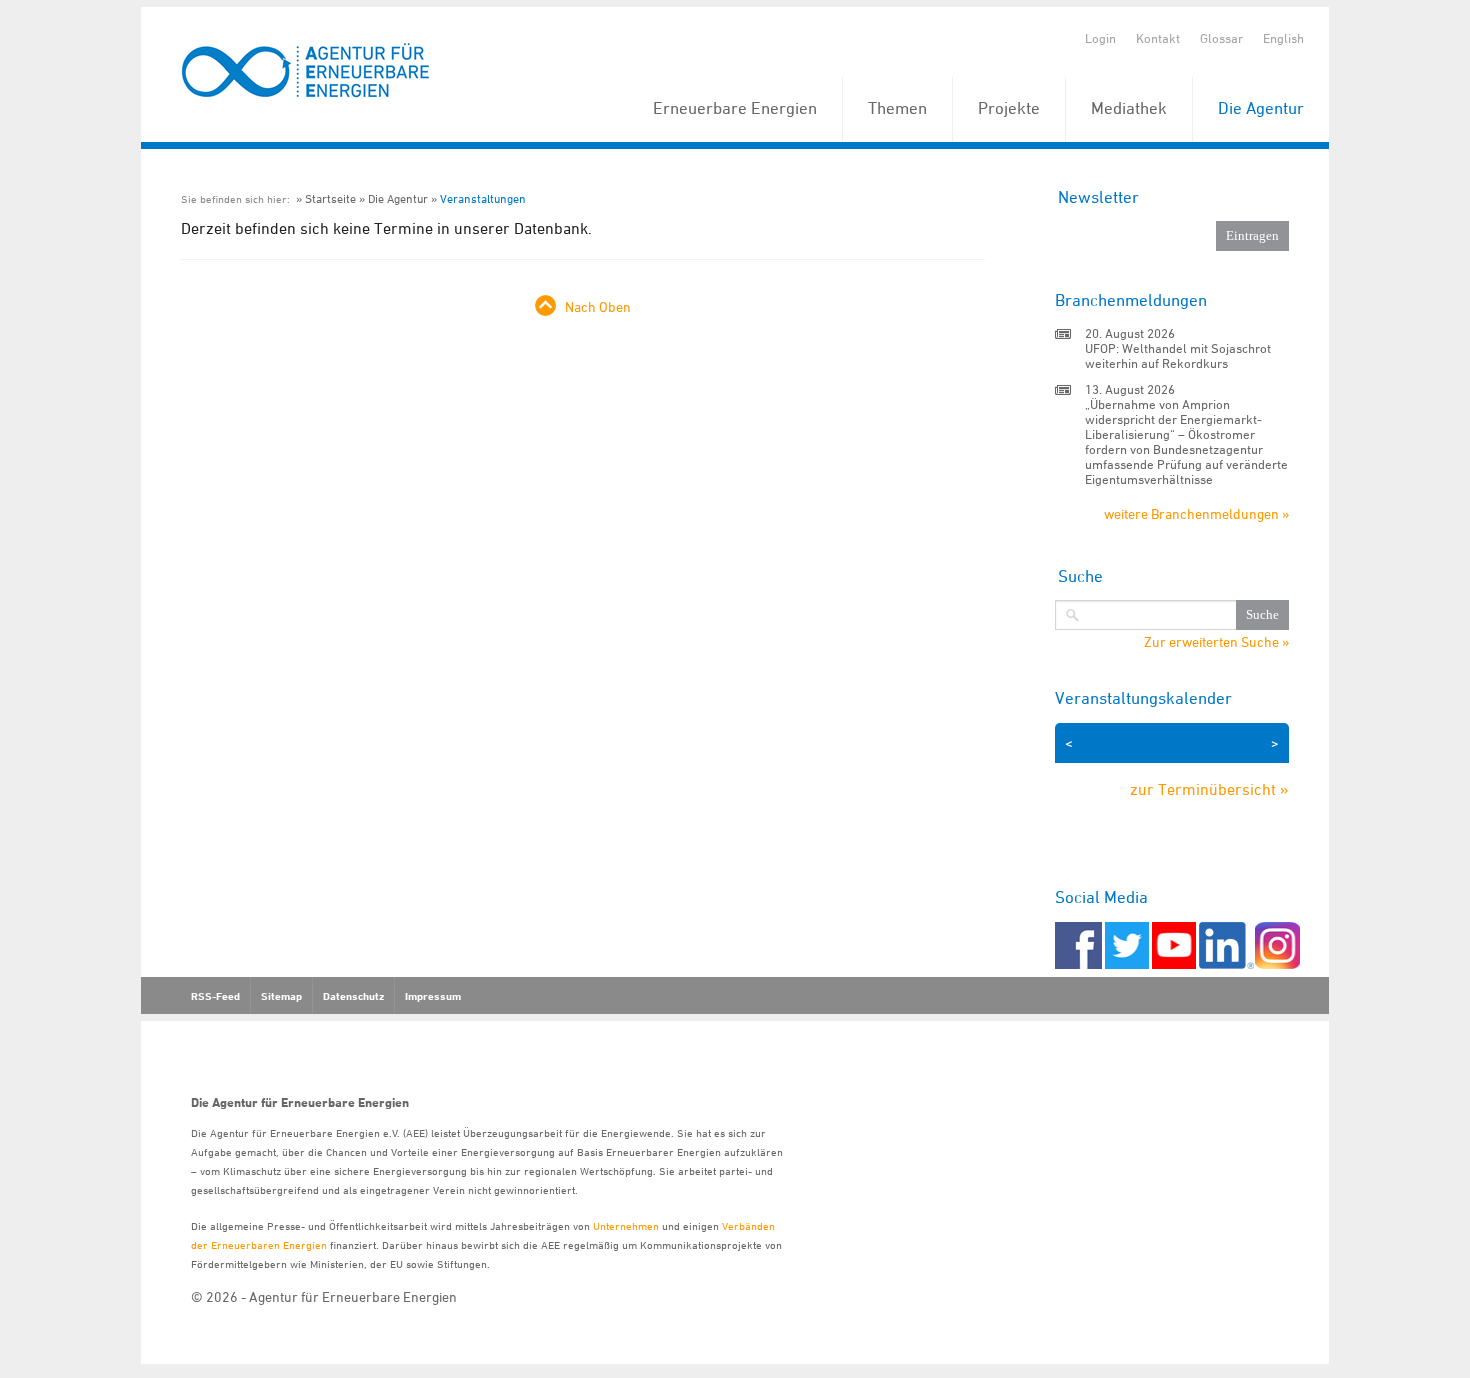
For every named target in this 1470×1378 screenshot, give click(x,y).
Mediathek (1129, 108)
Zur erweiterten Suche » (1216, 642)
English (1283, 38)
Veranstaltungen (483, 198)
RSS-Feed (215, 996)
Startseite (330, 198)
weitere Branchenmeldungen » (1196, 513)
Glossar (1221, 38)
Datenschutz (353, 996)
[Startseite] (306, 71)
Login (1100, 38)
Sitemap (281, 996)
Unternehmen (626, 1225)
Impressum (433, 996)
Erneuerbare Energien (735, 108)
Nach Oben (598, 306)
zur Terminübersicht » (1209, 789)
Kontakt (1158, 38)
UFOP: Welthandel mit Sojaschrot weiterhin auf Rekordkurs (1178, 355)
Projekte (1009, 108)
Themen (897, 108)
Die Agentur (1261, 108)
